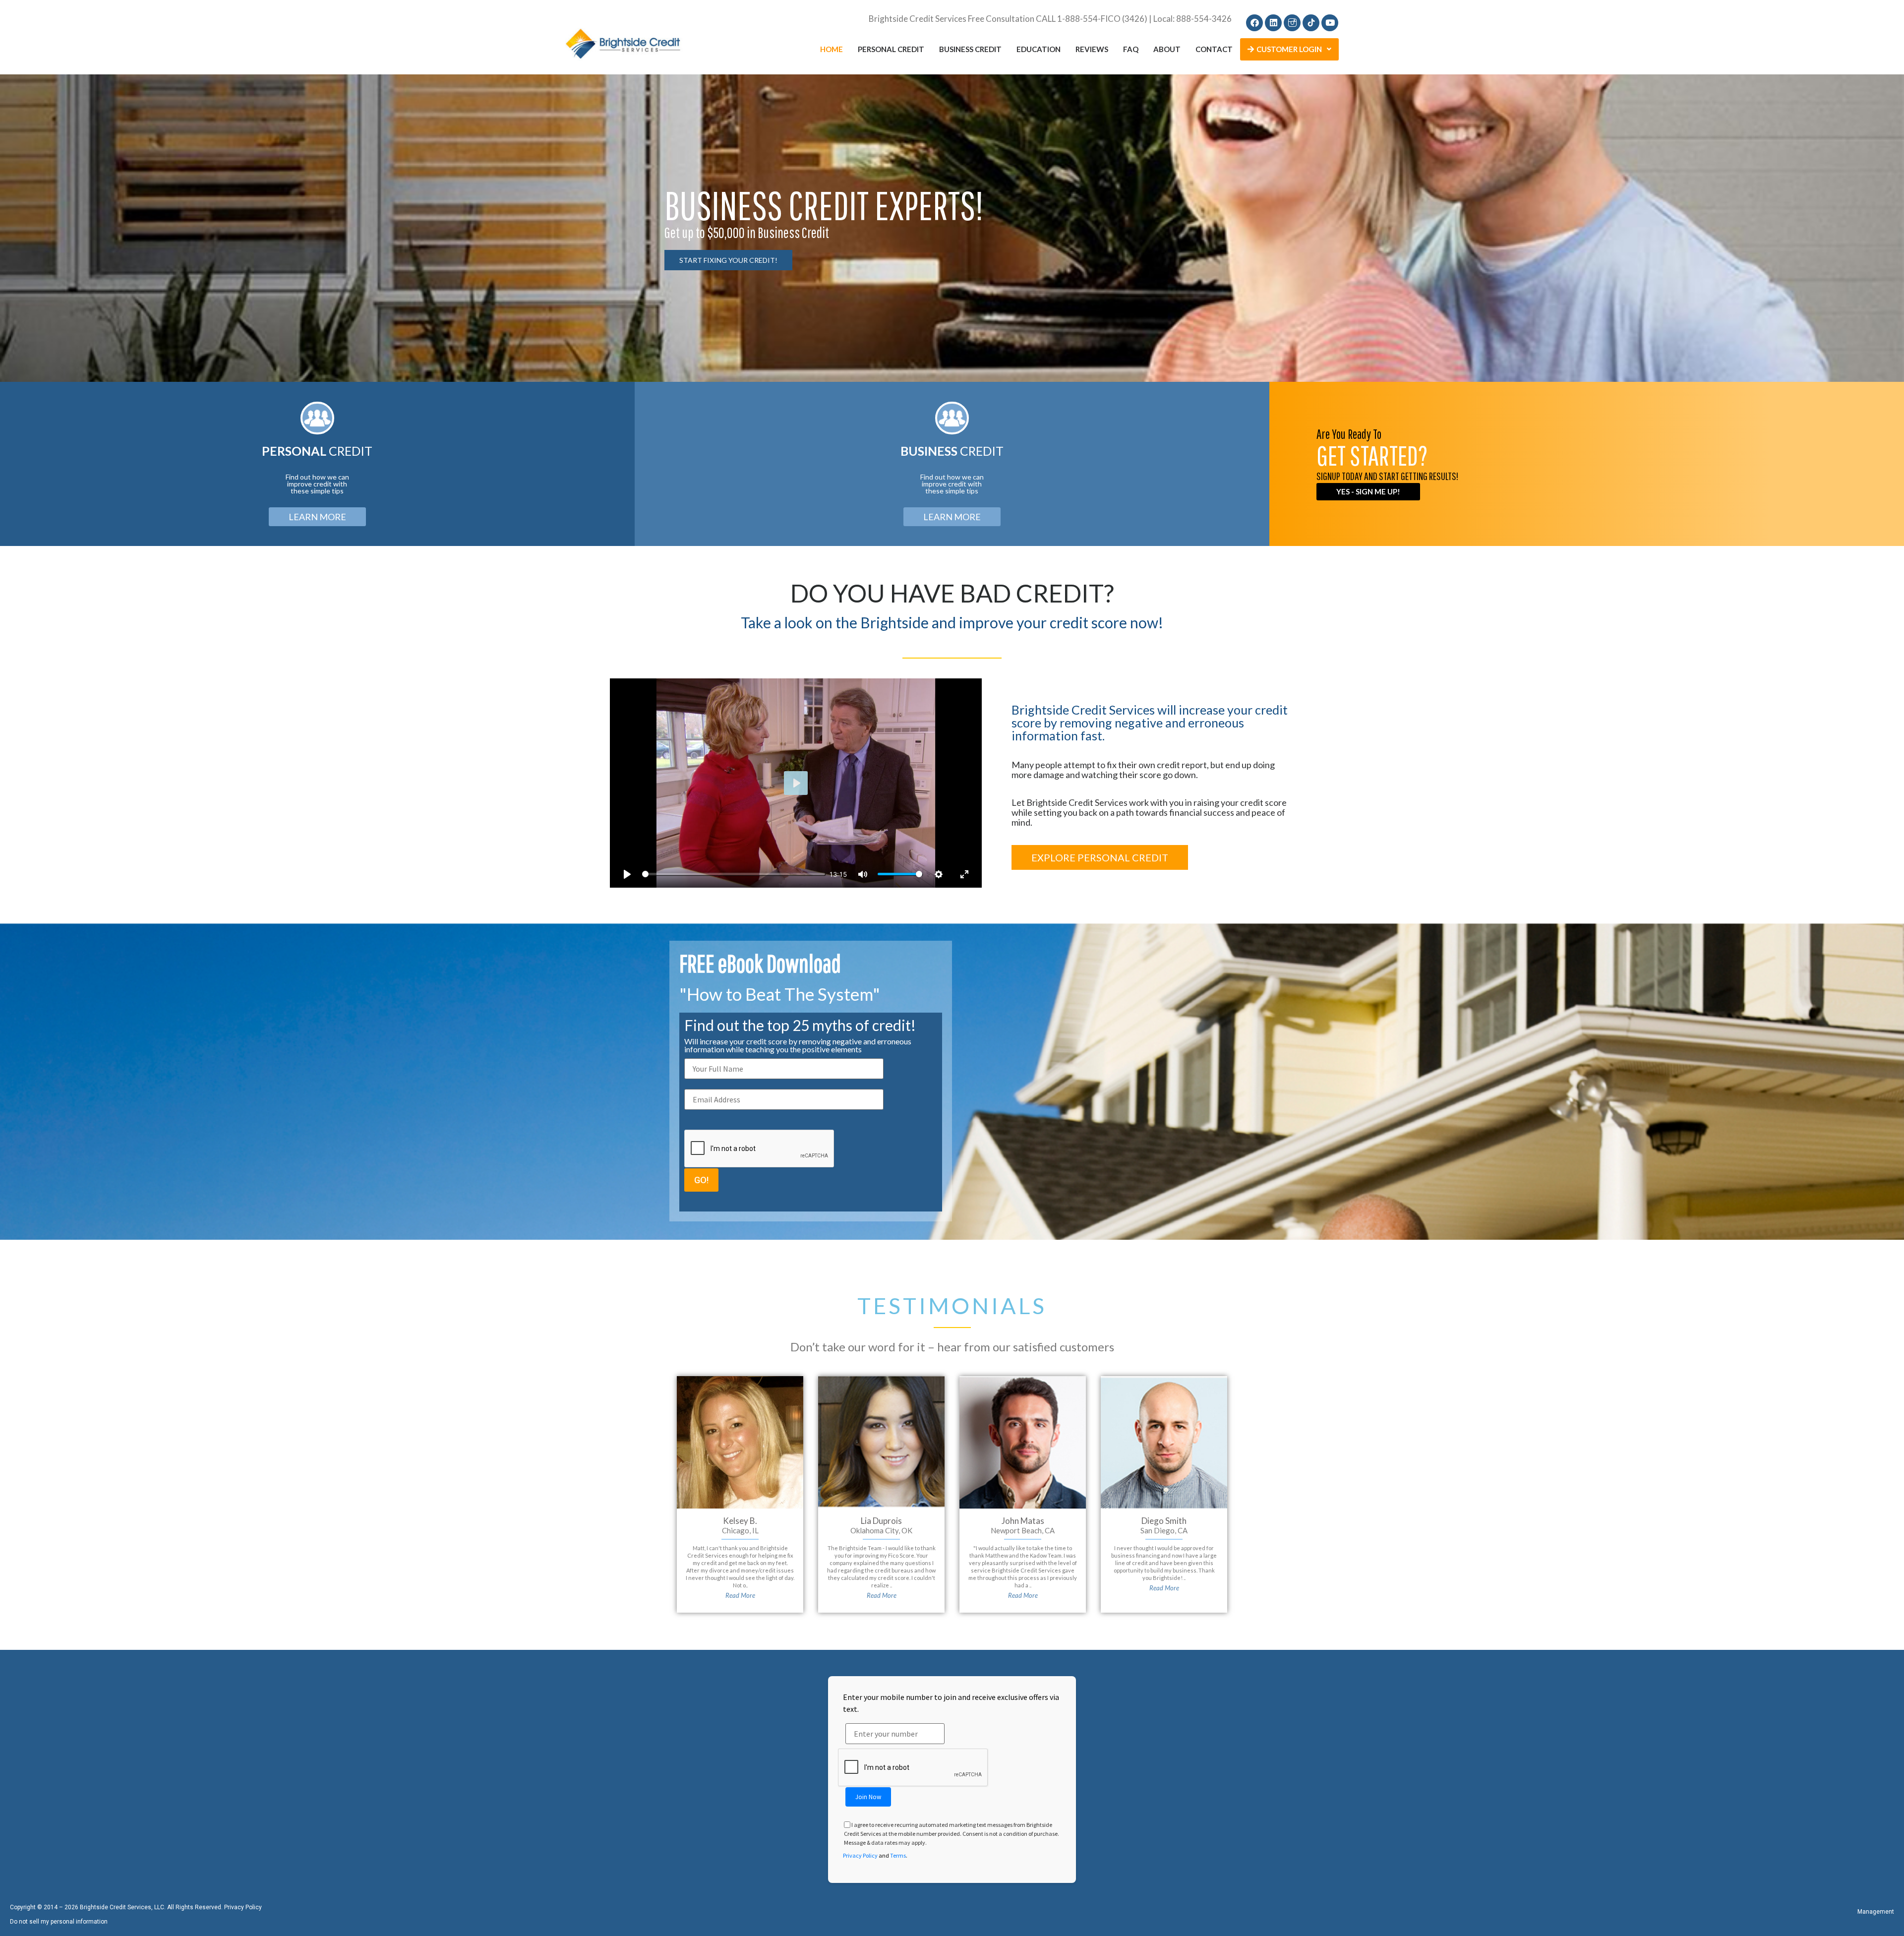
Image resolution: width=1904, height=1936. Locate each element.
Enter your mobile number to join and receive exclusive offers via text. (951, 1703)
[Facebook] (1254, 23)
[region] (952, 228)
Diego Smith (1164, 1521)
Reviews (1092, 49)
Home (832, 49)
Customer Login (1289, 49)
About (1167, 49)
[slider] (734, 874)
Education (1039, 49)
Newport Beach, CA (1023, 1530)
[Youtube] (1330, 23)
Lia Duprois (881, 1521)
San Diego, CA (1164, 1530)
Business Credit (970, 49)
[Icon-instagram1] (1292, 23)
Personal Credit (891, 49)
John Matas (1023, 1521)
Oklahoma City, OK (881, 1530)
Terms (898, 1855)
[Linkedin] (1273, 23)
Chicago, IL (740, 1530)
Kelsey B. (740, 1521)
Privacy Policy (860, 1855)
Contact (1214, 49)
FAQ (1131, 49)
